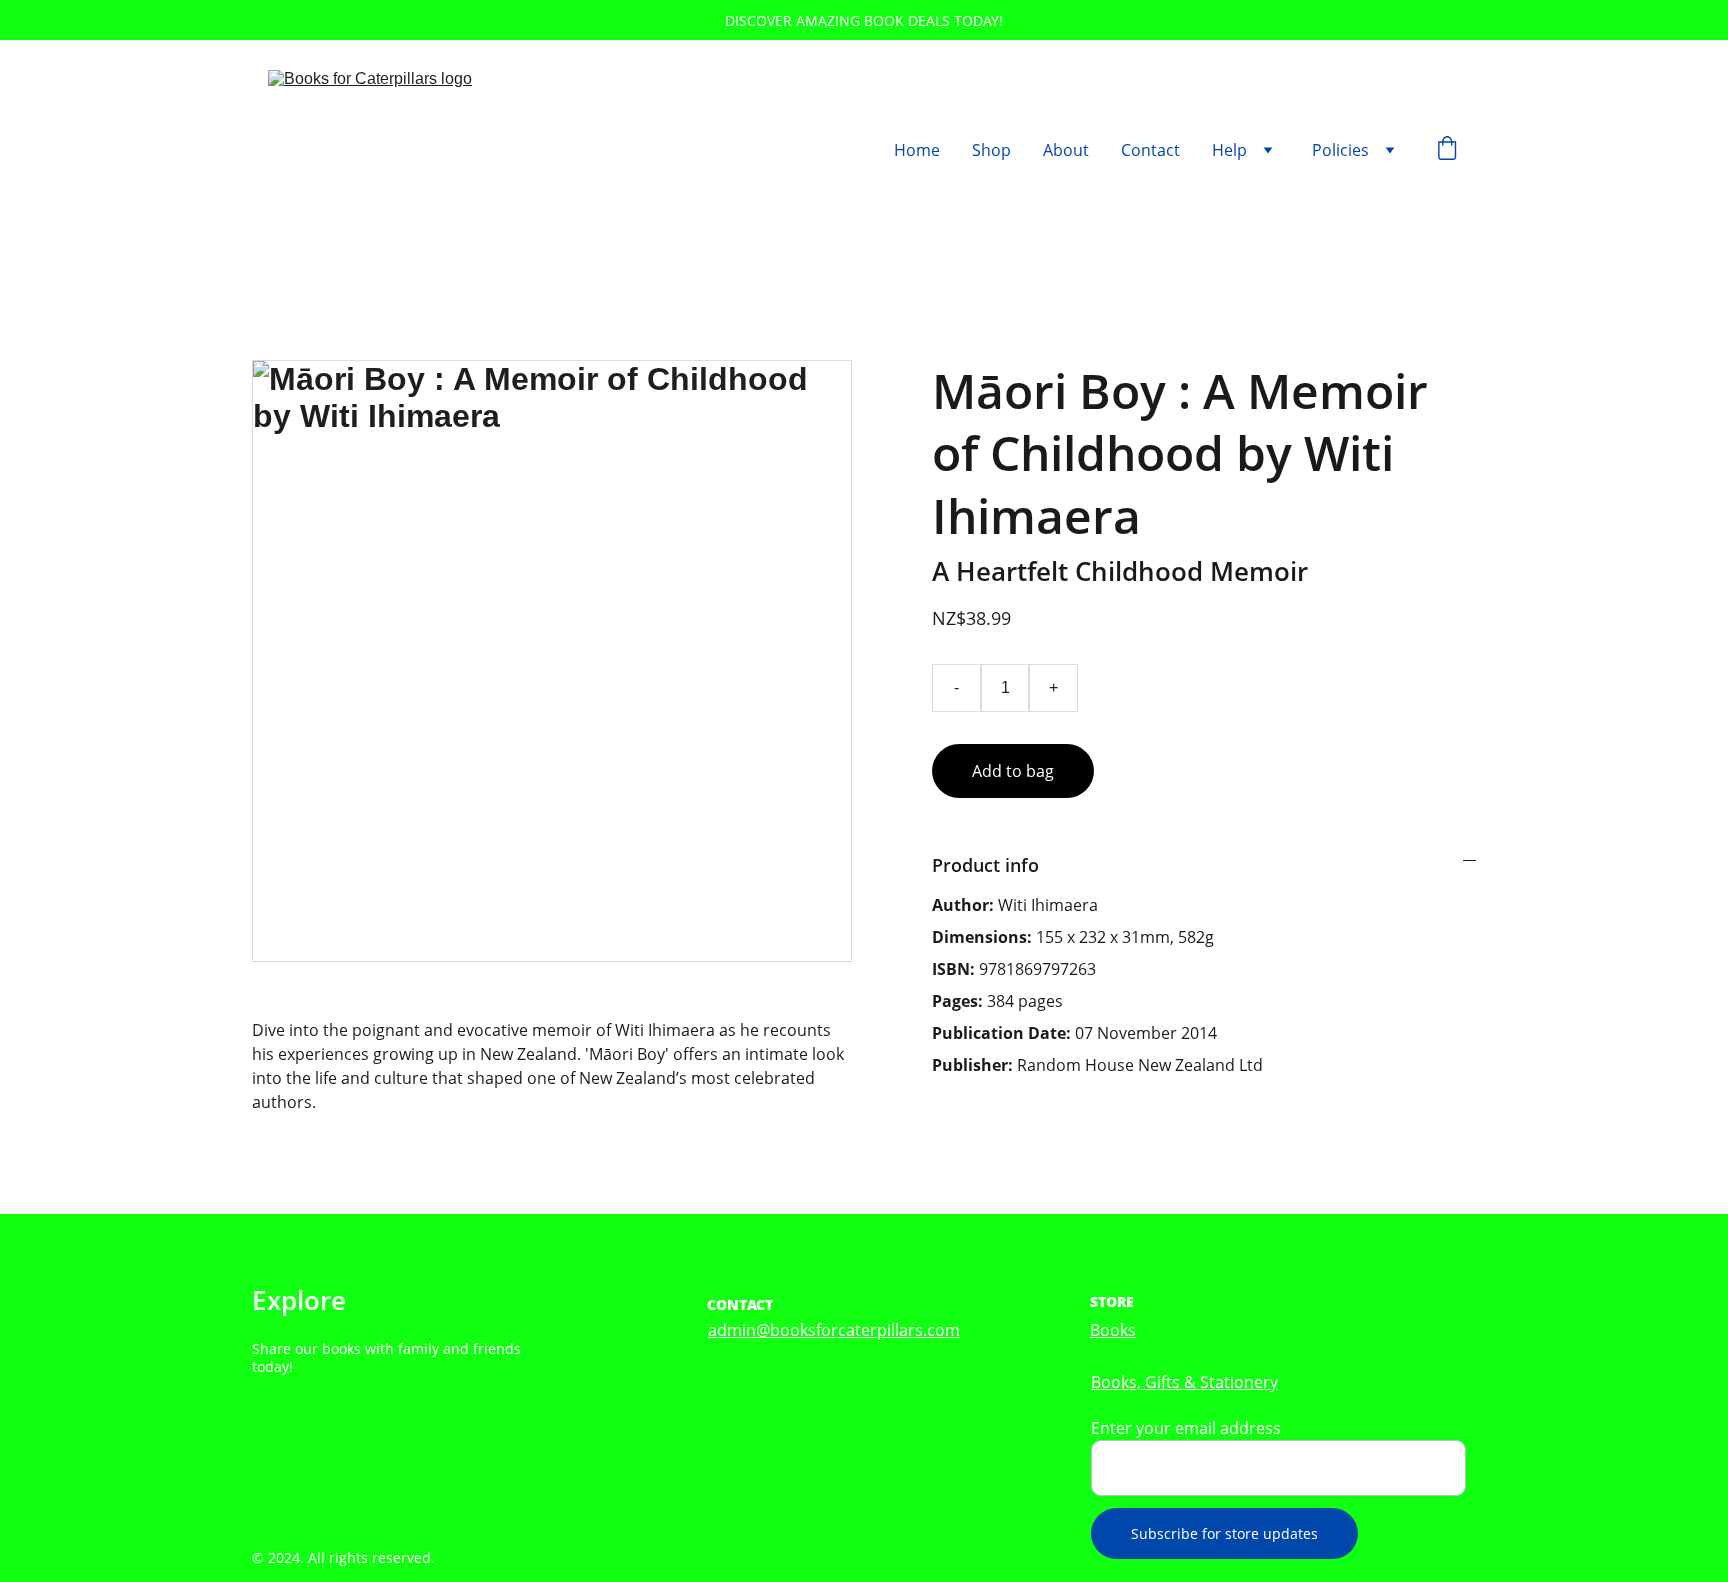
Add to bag (1013, 771)
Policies (1340, 150)
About (1066, 150)
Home (917, 150)
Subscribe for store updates (1224, 1533)
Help (1229, 150)
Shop (991, 150)
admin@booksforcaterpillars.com (834, 1330)
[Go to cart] (1447, 150)
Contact (1150, 150)
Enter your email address (1186, 1428)
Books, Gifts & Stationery (1184, 1382)
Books (1113, 1330)
